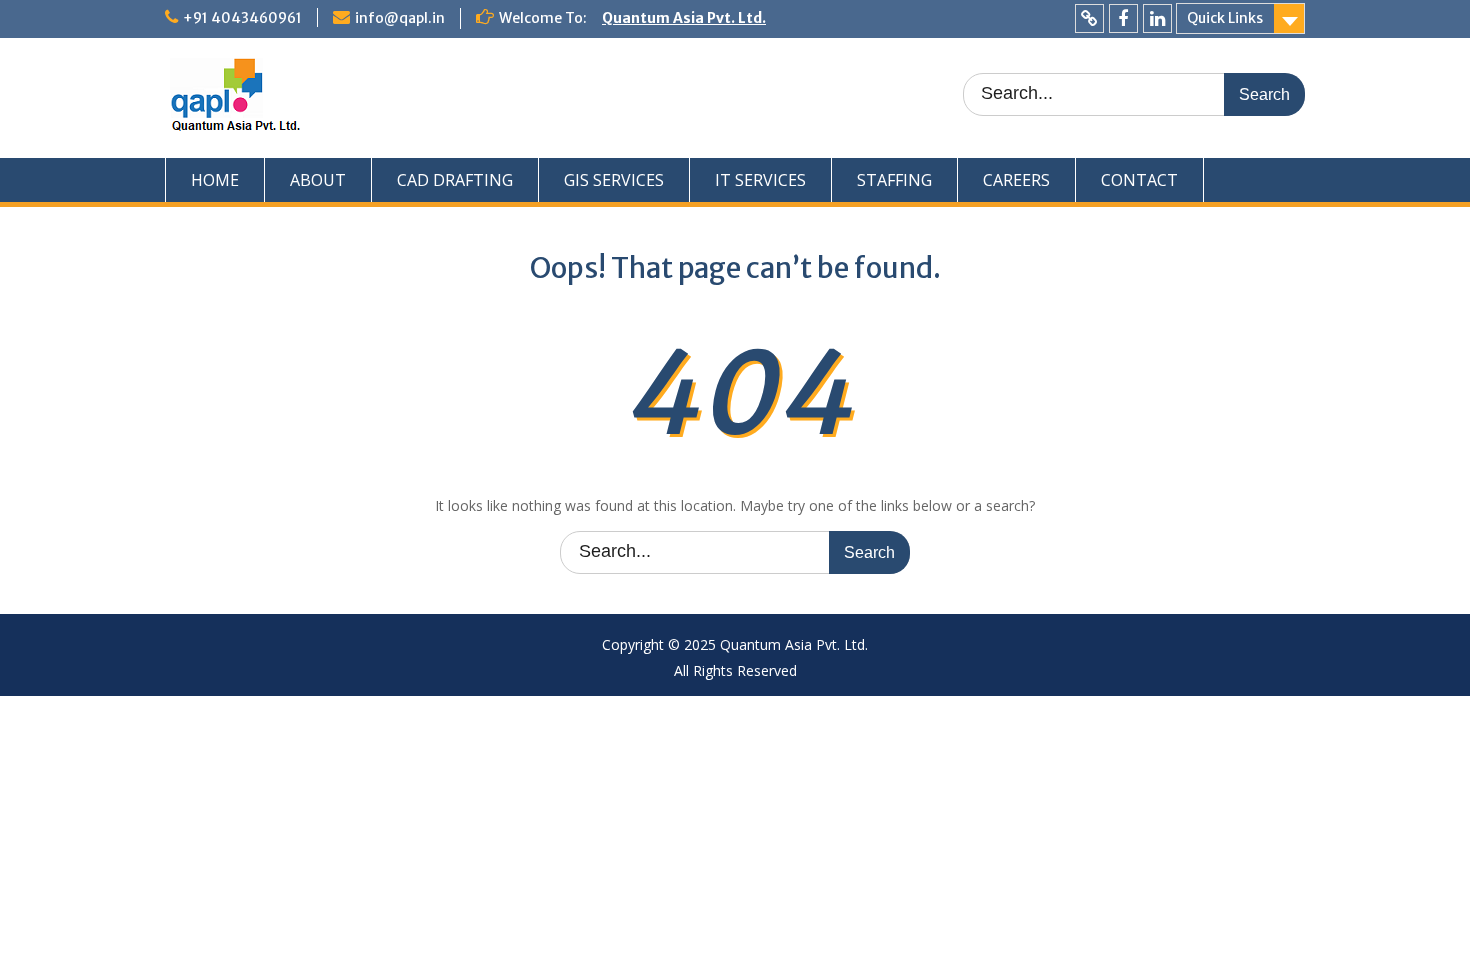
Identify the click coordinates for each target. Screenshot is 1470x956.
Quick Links (1225, 18)
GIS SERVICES (614, 180)
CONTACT (1139, 180)
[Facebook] (1123, 18)
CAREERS (1016, 180)
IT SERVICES (760, 180)
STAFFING (894, 180)
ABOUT (318, 180)
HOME (215, 180)
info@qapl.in (400, 18)
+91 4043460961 (242, 18)
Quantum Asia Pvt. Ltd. (684, 18)
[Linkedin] (1157, 18)
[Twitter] (1089, 18)
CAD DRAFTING (455, 180)
